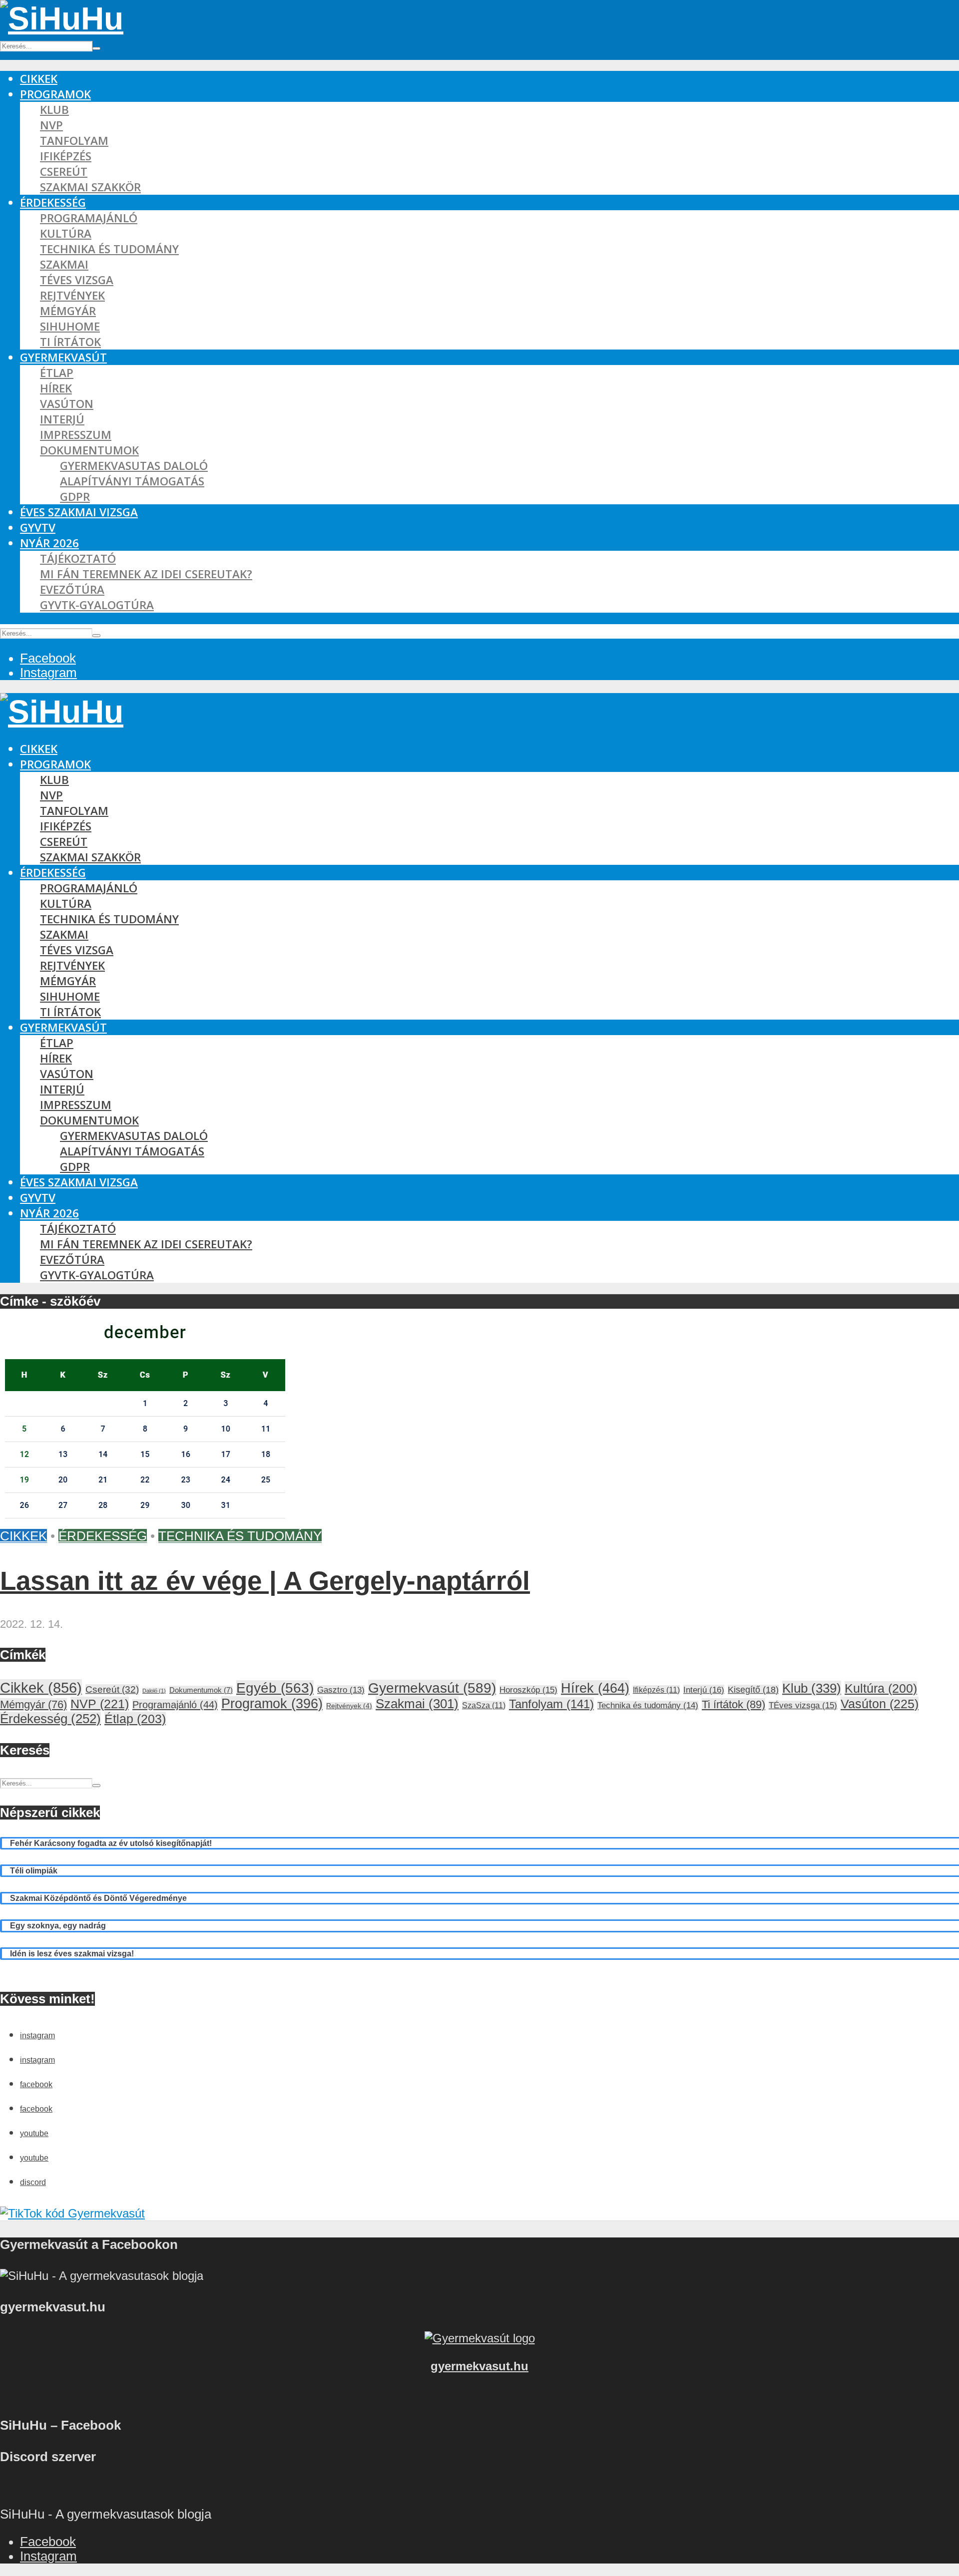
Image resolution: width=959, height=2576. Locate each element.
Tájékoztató (78, 558)
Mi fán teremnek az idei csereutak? (146, 574)
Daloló (154, 1691)
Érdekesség (53, 202)
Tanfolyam (74, 141)
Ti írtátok (70, 342)
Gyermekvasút (63, 357)
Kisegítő (753, 1690)
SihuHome (70, 326)
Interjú (62, 419)
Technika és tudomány (109, 249)
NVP (51, 125)
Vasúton (67, 404)
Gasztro (341, 1690)
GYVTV (38, 528)
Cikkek (39, 79)
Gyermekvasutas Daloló (134, 466)
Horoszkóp (528, 1690)
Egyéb (275, 1688)
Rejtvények (72, 295)
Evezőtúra (72, 589)
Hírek (56, 388)
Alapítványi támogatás (132, 481)
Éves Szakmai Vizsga (79, 512)
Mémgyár (68, 311)
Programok (55, 94)
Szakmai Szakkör (90, 187)
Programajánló (89, 218)
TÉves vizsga (77, 280)
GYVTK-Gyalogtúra (97, 605)
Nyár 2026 (49, 543)
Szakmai (64, 264)
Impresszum (76, 435)
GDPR (75, 497)
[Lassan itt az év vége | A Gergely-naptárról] (147, 1521)
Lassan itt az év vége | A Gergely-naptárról (265, 1581)
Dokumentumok (89, 450)
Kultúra (66, 233)
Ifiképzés (66, 156)
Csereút (64, 172)
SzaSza (484, 1705)
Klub (54, 110)
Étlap (57, 373)
